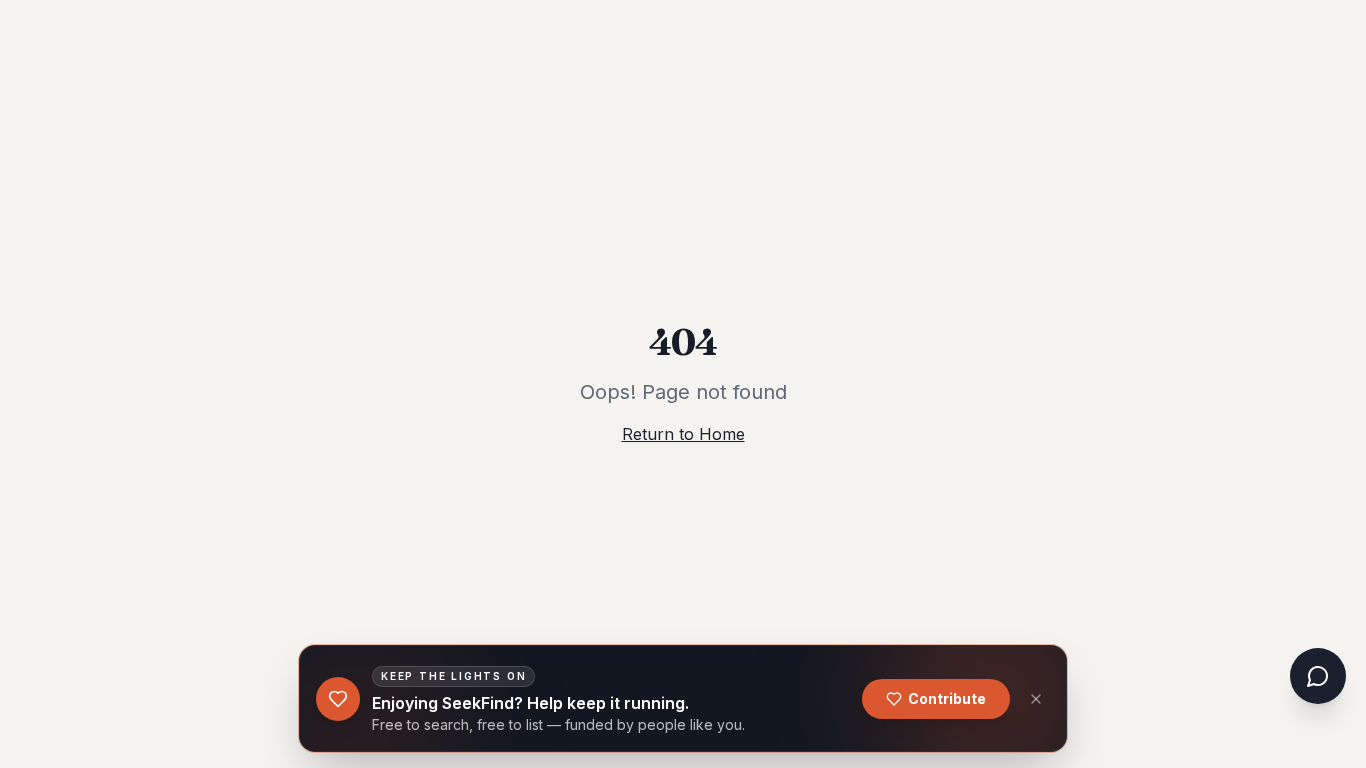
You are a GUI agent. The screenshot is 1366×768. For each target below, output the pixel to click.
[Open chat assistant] (1318, 676)
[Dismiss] (1036, 699)
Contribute (947, 698)
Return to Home (683, 434)
